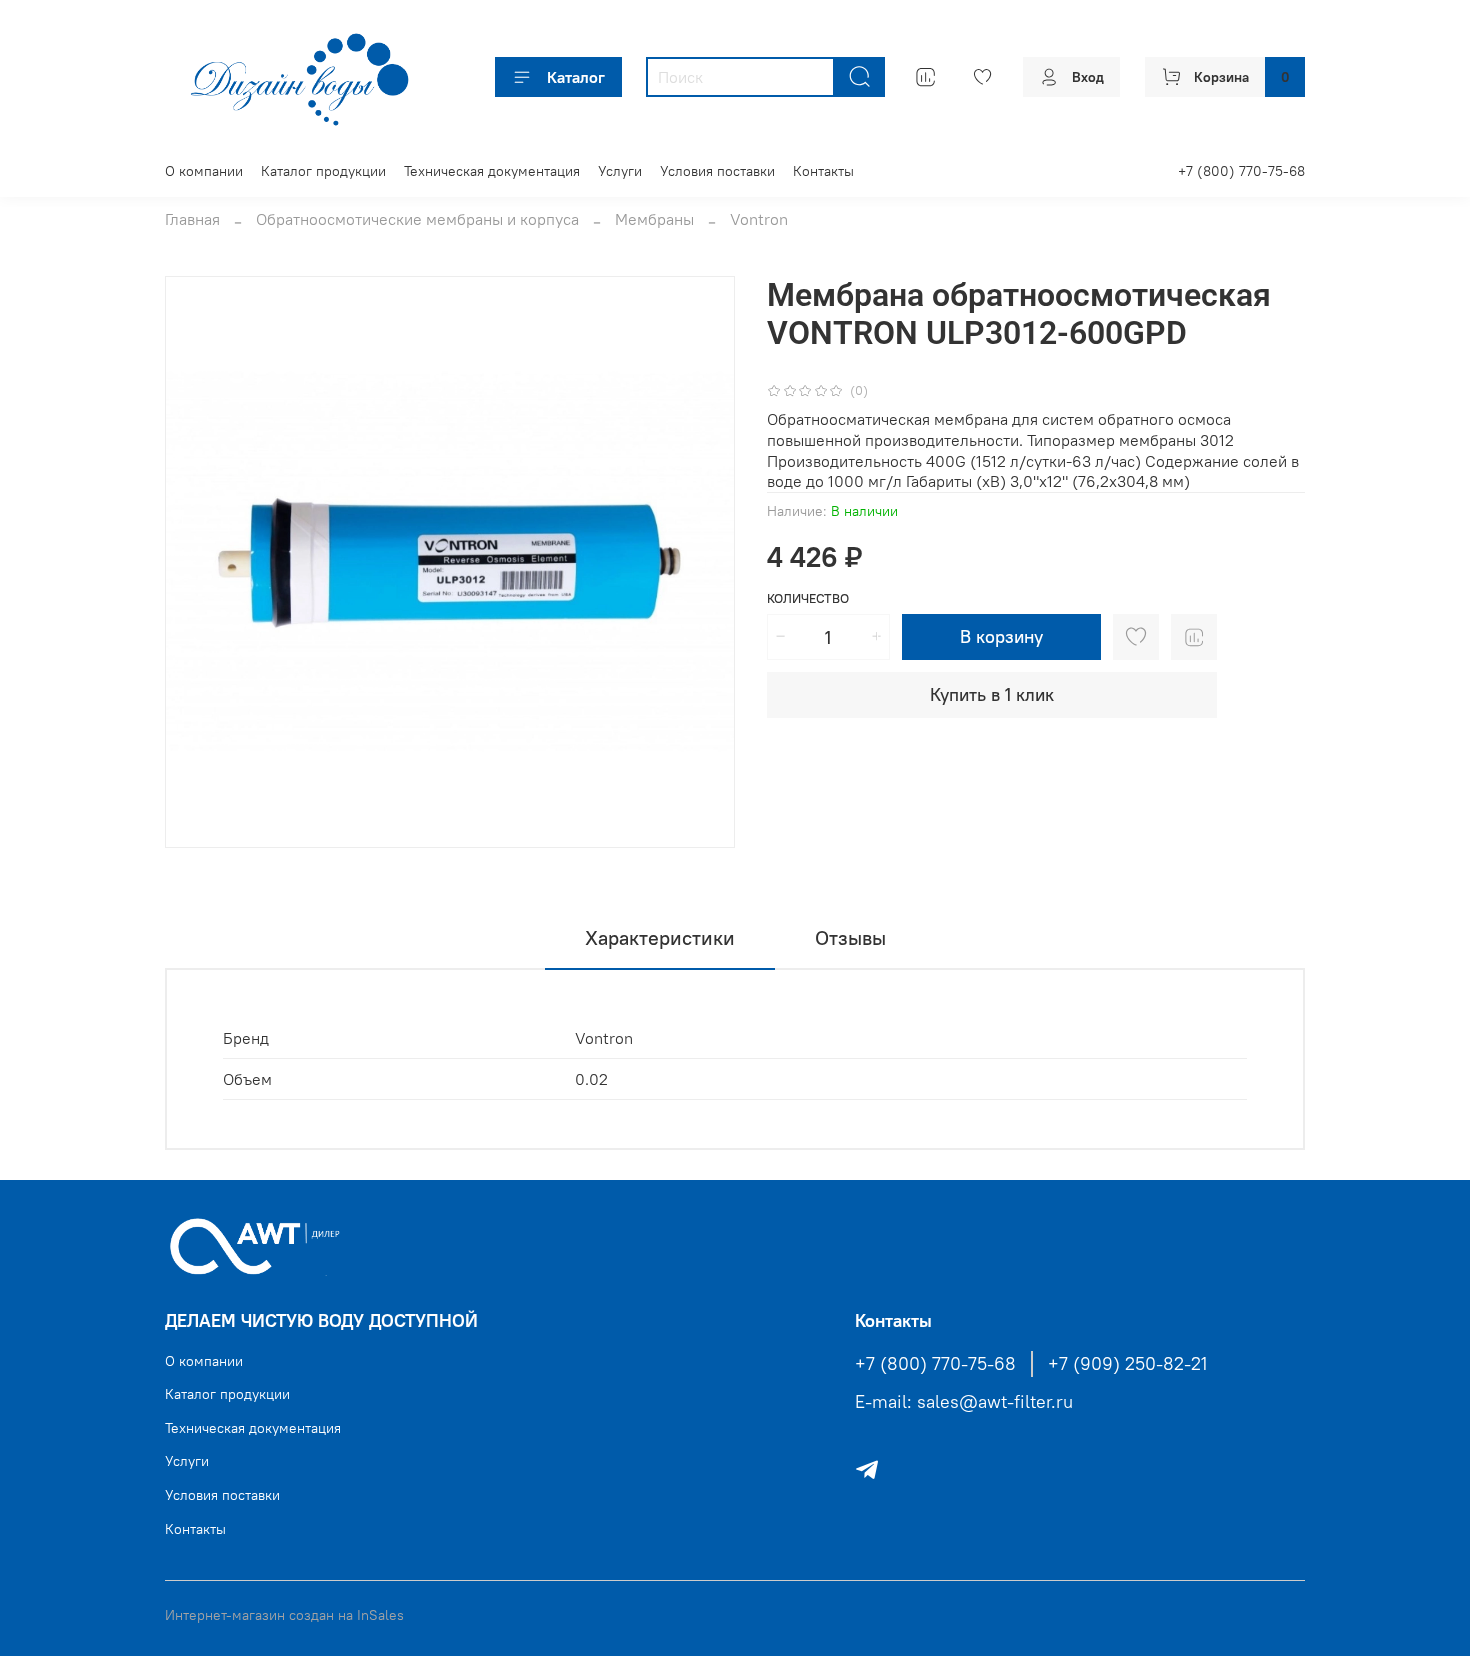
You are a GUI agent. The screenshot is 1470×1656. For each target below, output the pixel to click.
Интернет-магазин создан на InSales (284, 1615)
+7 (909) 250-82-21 (1127, 1364)
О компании (204, 171)
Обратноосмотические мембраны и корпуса (417, 219)
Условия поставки (717, 171)
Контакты (823, 171)
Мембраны (654, 219)
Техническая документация (492, 171)
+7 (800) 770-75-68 (1241, 171)
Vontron (759, 219)
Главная (192, 219)
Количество (808, 598)
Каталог (576, 77)
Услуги (620, 171)
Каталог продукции (323, 171)
